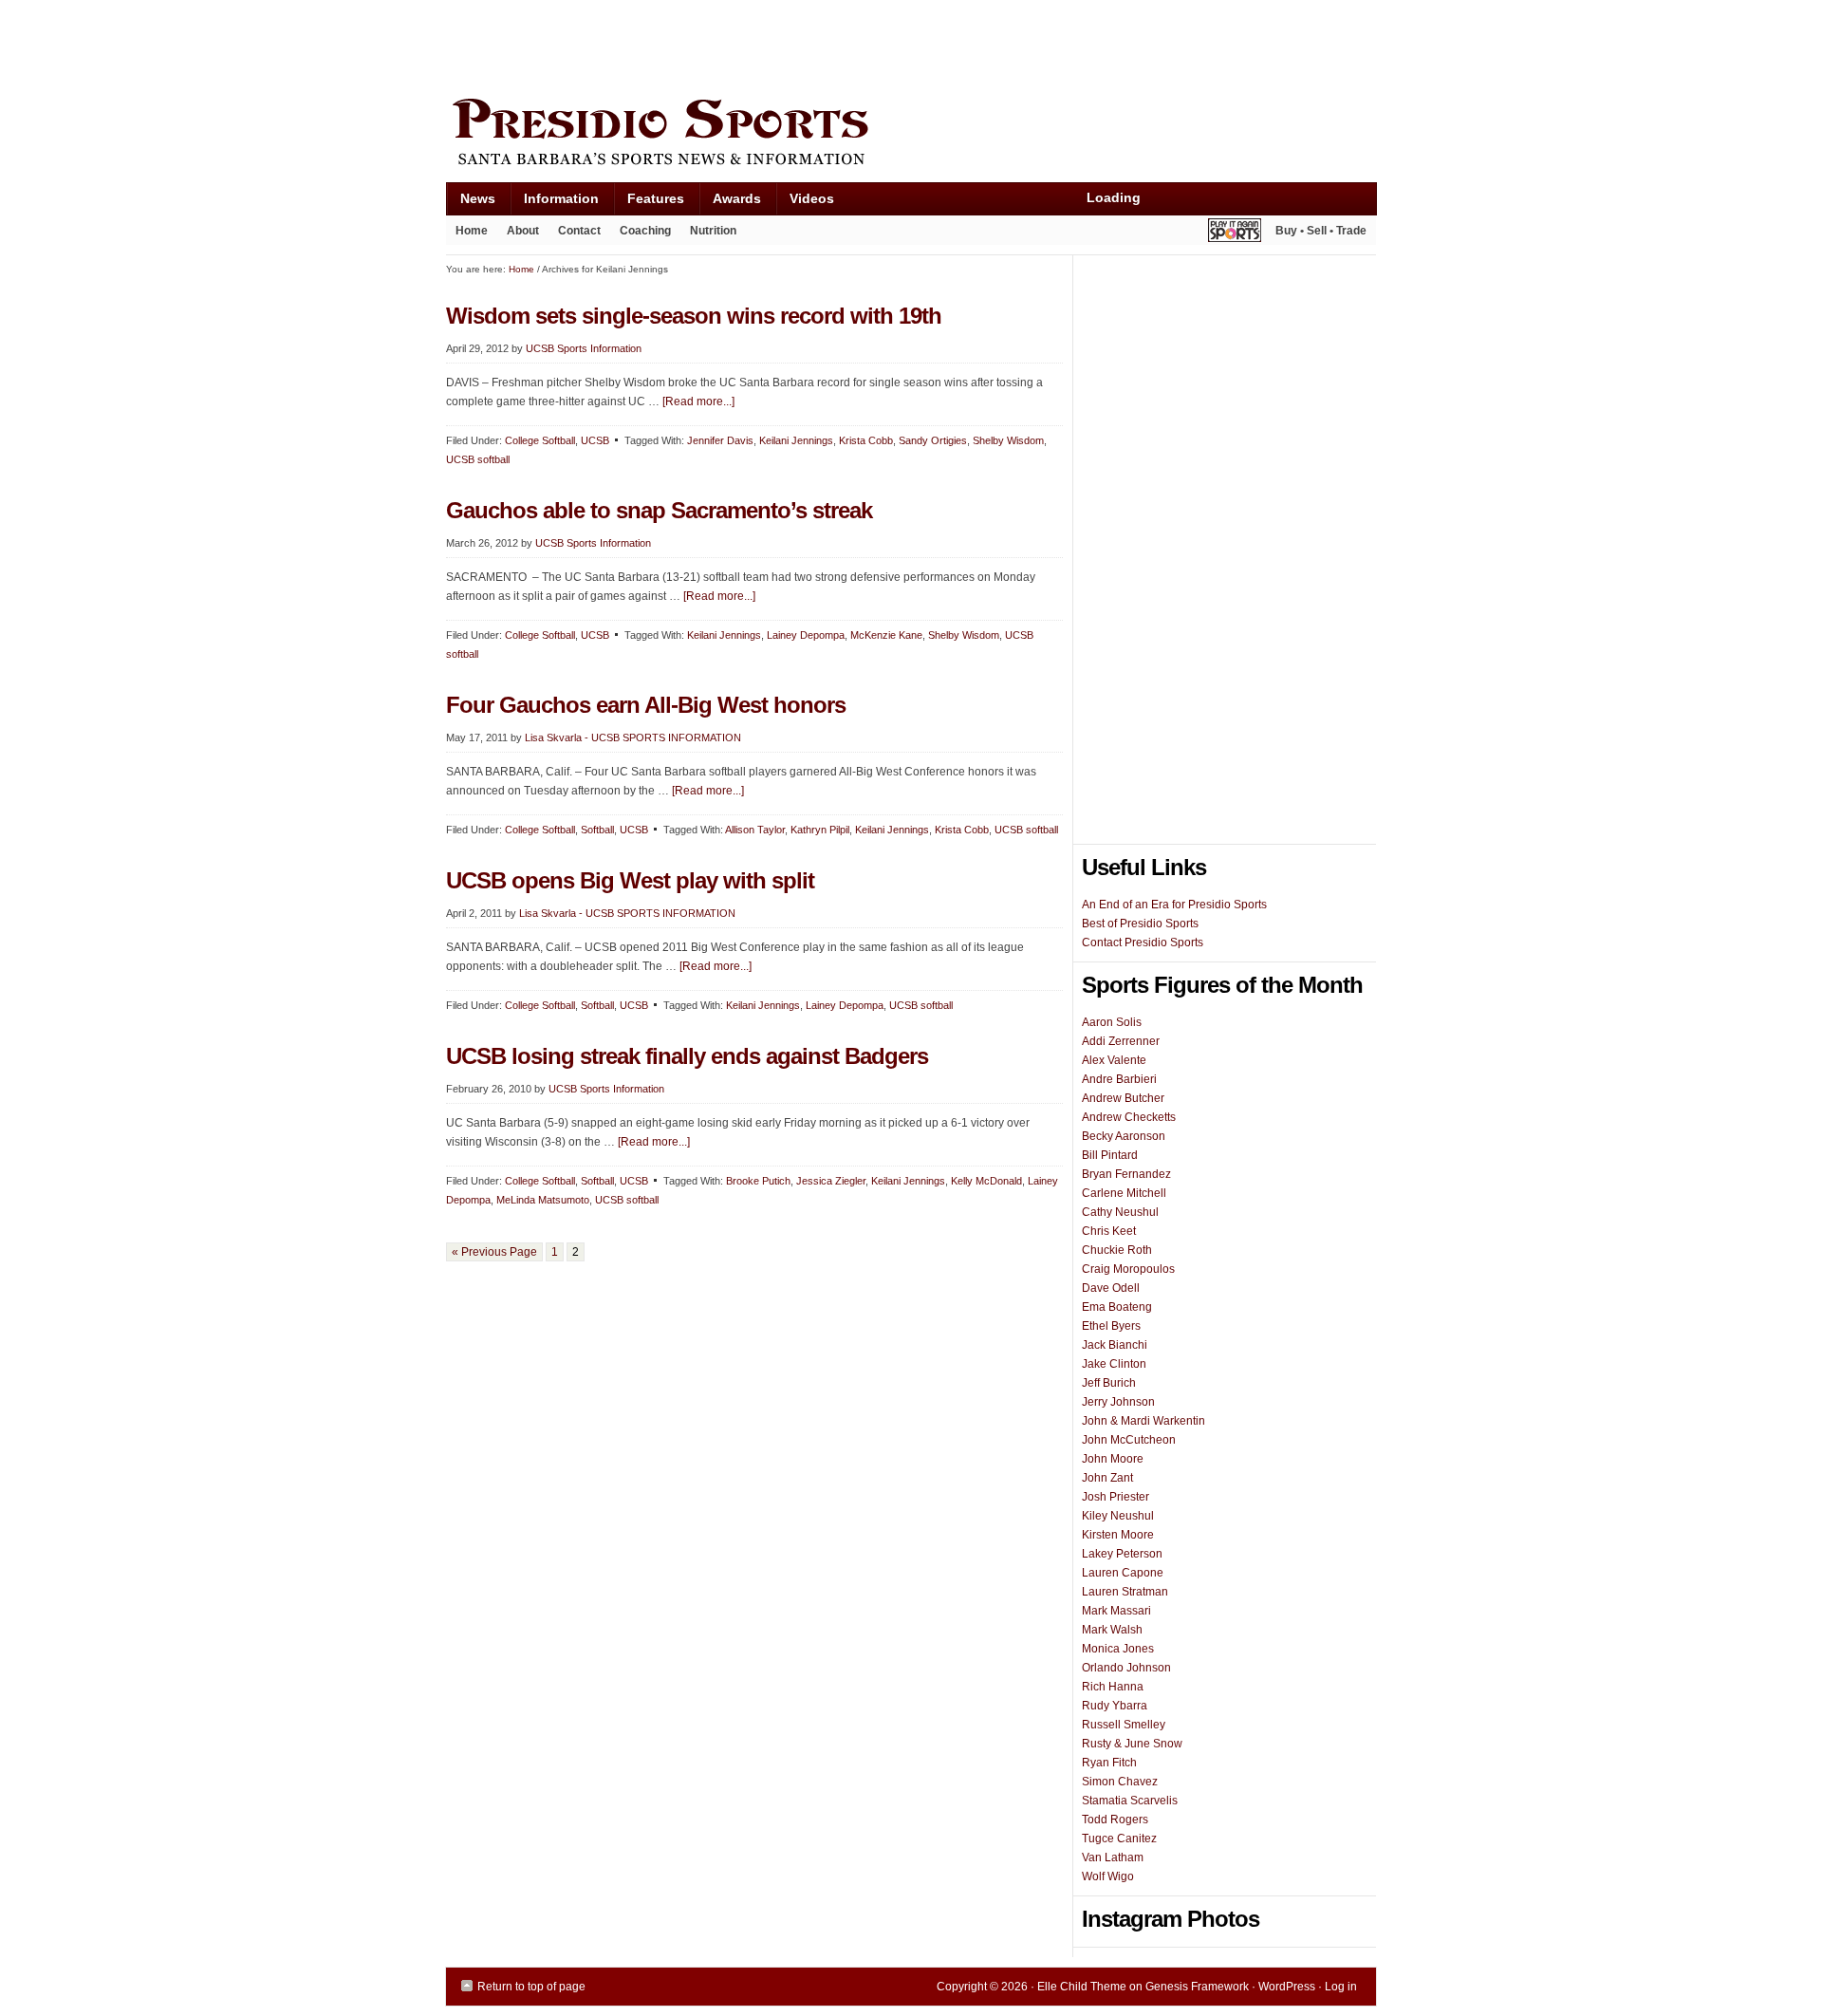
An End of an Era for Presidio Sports (1174, 905)
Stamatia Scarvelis (1130, 1801)
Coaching (645, 231)
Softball (597, 830)
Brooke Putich (758, 1181)
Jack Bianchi (1115, 1345)
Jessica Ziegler (831, 1181)
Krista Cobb (866, 440)
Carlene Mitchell (1124, 1193)
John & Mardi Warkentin (1143, 1421)
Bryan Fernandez (1126, 1174)
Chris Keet (1109, 1231)
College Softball (540, 440)
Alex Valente (1114, 1060)
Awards (730, 203)
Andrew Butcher (1123, 1098)
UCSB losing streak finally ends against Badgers (687, 1056)
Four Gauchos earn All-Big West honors (646, 705)
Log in (1341, 1987)
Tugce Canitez (1119, 1839)
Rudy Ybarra (1115, 1706)
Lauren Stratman (1125, 1592)
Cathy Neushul (1120, 1212)
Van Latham (1113, 1857)
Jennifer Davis (720, 440)
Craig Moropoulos (1128, 1269)
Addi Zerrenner (1121, 1041)
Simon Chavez (1120, 1782)
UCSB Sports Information (584, 348)
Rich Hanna (1113, 1687)
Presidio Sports (911, 135)
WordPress (1287, 1987)
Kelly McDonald (986, 1181)
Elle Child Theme (1082, 1987)
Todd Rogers (1115, 1820)
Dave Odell (1111, 1288)
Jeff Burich (1109, 1383)
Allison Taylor (755, 830)
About (518, 234)
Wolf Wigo (1108, 1876)
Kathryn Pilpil (820, 830)
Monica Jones (1118, 1649)
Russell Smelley (1124, 1725)
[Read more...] (698, 401)
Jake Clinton (1114, 1364)
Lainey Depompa (806, 635)
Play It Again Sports (1235, 233)
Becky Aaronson (1124, 1136)
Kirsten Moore (1118, 1535)
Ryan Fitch (1109, 1763)
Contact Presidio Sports (1143, 943)
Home (472, 231)
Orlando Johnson (1126, 1668)
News (471, 203)
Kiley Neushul (1118, 1516)
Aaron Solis (1112, 1022)
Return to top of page (531, 1987)
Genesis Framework (1197, 1987)
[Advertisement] (791, 45)
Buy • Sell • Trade (1321, 231)
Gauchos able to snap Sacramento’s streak (659, 510)
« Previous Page (494, 1252)
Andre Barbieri (1119, 1079)
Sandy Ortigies (933, 440)
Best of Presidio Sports (1140, 924)
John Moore (1113, 1459)
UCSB (595, 440)
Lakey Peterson (1122, 1554)
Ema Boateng (1117, 1307)
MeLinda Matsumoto (543, 1200)
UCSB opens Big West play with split (630, 880)
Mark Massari (1116, 1611)
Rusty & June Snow (1132, 1744)
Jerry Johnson (1118, 1402)
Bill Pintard (1110, 1155)
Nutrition (713, 231)
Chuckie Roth (1117, 1250)
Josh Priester (1116, 1497)
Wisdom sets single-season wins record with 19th (694, 316)
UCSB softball (478, 459)
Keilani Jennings (796, 440)
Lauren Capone (1123, 1573)
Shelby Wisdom (1008, 440)
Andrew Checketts (1129, 1117)
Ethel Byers (1111, 1326)
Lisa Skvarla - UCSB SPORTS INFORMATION (633, 737)
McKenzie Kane (886, 635)
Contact (579, 231)
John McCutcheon (1129, 1440)
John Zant (1107, 1478)
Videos (812, 198)
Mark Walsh (1112, 1630)
